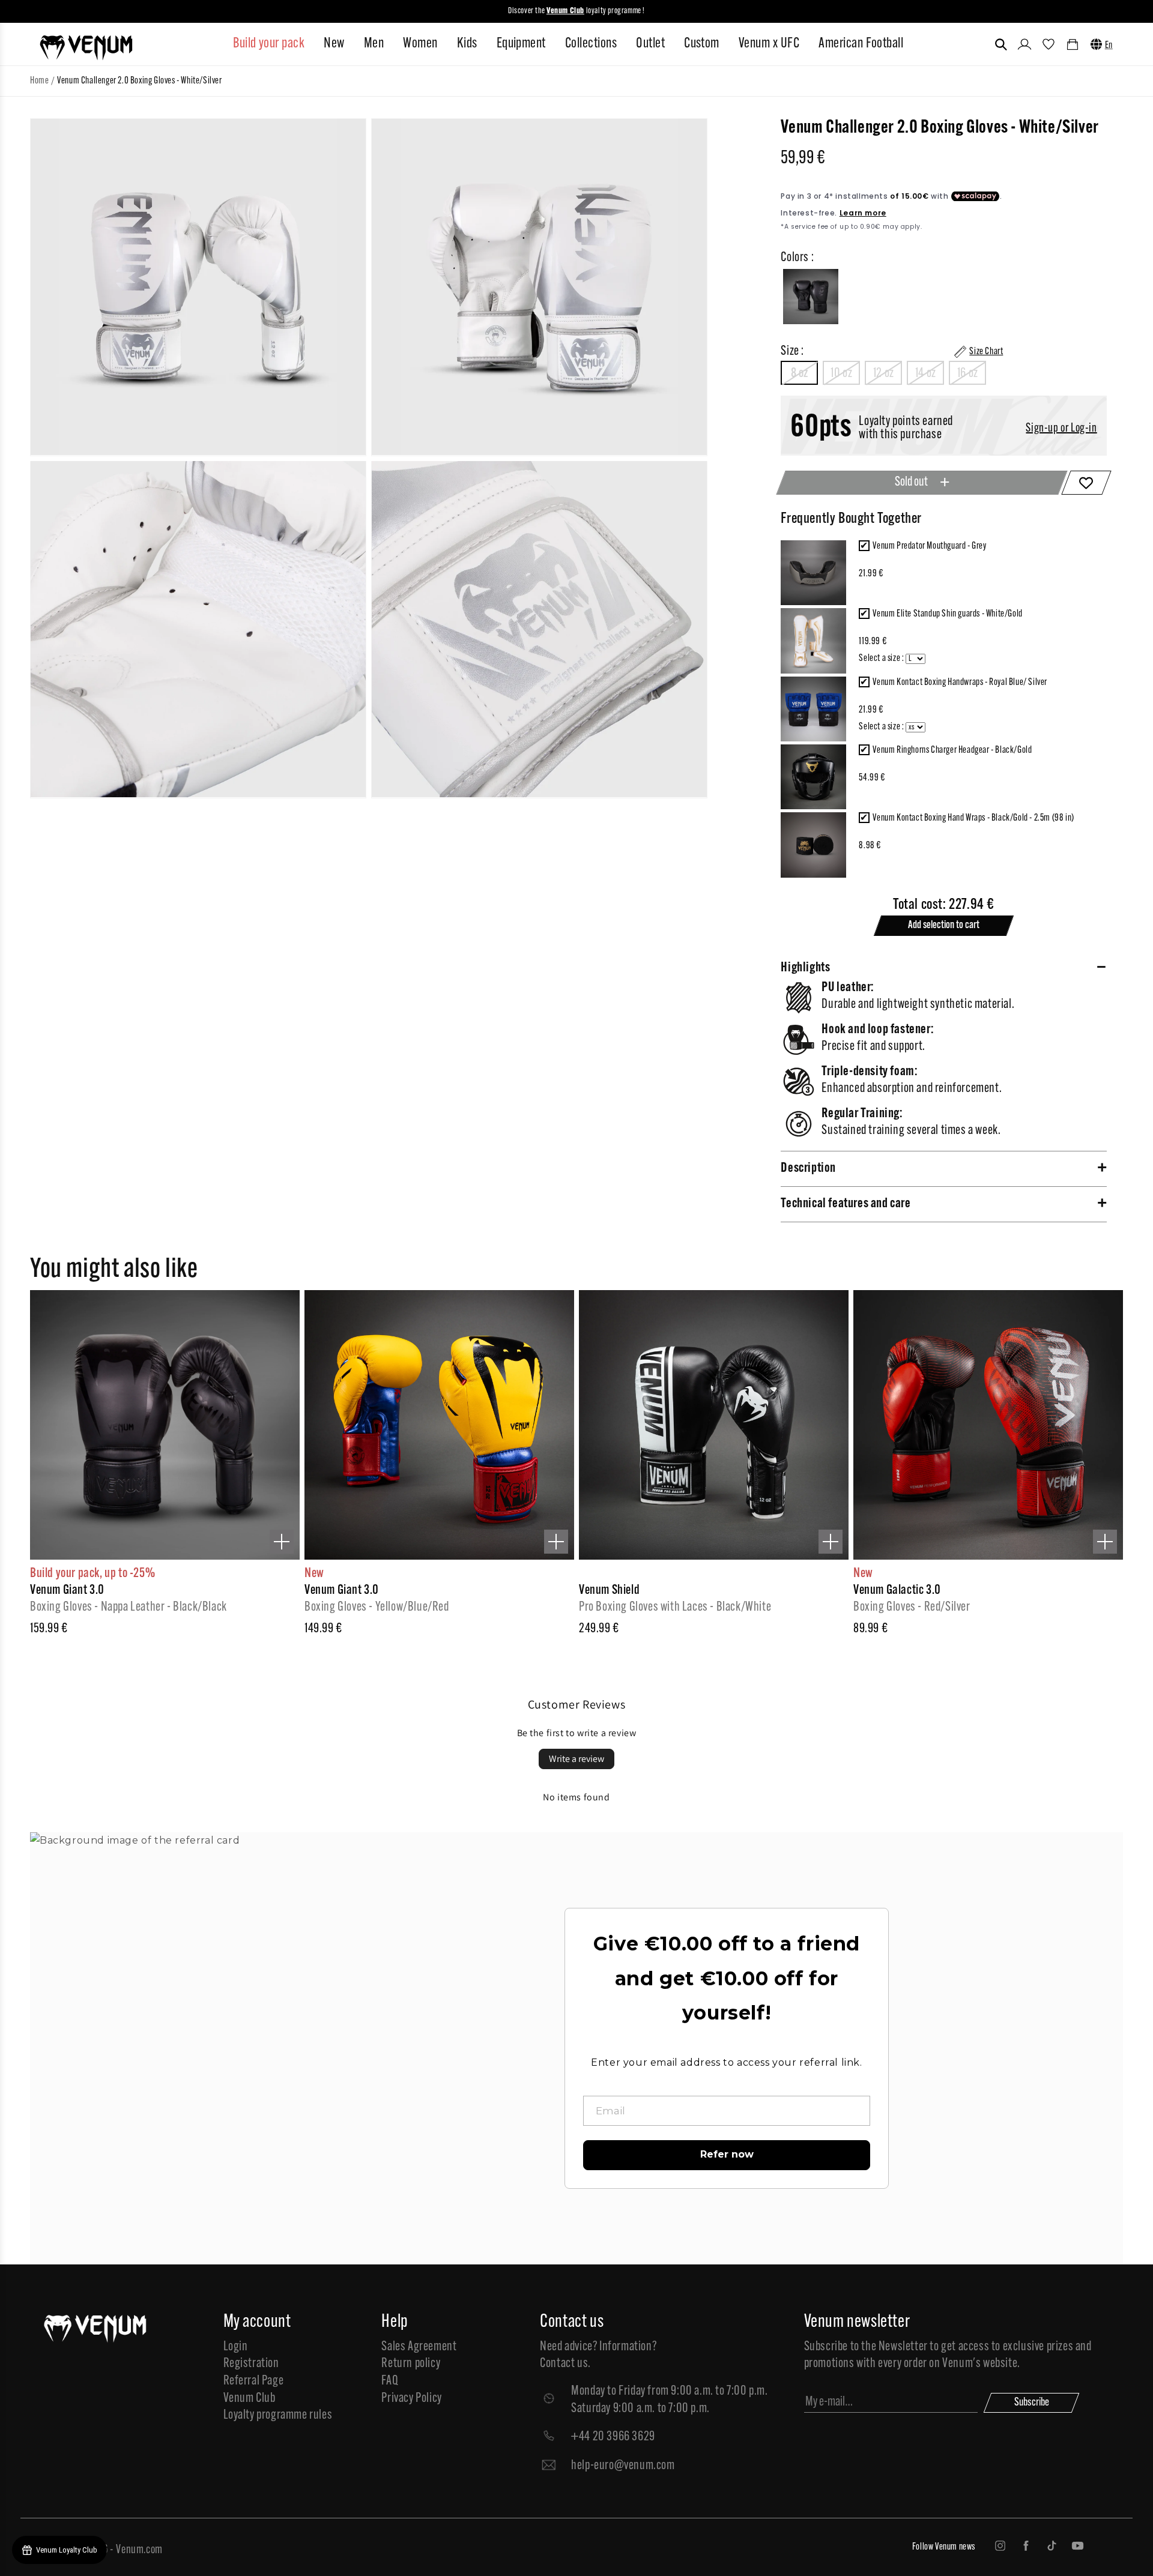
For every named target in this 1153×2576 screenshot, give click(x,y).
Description (808, 1169)
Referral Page (254, 2381)
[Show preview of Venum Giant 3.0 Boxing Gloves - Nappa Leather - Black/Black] (282, 1542)
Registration (251, 2364)
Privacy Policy (411, 2399)
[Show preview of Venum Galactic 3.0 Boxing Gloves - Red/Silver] (1105, 1542)
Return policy (411, 2364)
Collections (591, 44)
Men (374, 44)
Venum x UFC (769, 44)
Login (236, 2347)
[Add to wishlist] (1086, 483)
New (334, 44)
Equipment (521, 44)
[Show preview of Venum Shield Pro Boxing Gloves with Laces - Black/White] (831, 1542)
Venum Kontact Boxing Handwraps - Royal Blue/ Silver (960, 683)
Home (39, 81)
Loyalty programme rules (278, 2415)
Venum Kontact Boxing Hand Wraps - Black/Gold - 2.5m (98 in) (973, 818)
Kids (467, 44)
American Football (861, 44)
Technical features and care (846, 1204)
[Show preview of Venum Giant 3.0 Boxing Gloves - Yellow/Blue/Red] (556, 1542)
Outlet (650, 44)
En (1109, 46)
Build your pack (269, 44)
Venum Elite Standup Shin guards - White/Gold (947, 614)
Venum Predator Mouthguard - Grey (929, 546)
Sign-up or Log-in (1061, 429)
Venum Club (250, 2399)
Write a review (576, 1759)
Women (420, 44)
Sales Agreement (419, 2347)
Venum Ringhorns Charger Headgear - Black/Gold (952, 750)
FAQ (390, 2381)
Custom (702, 44)
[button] (1001, 44)
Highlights (805, 968)
